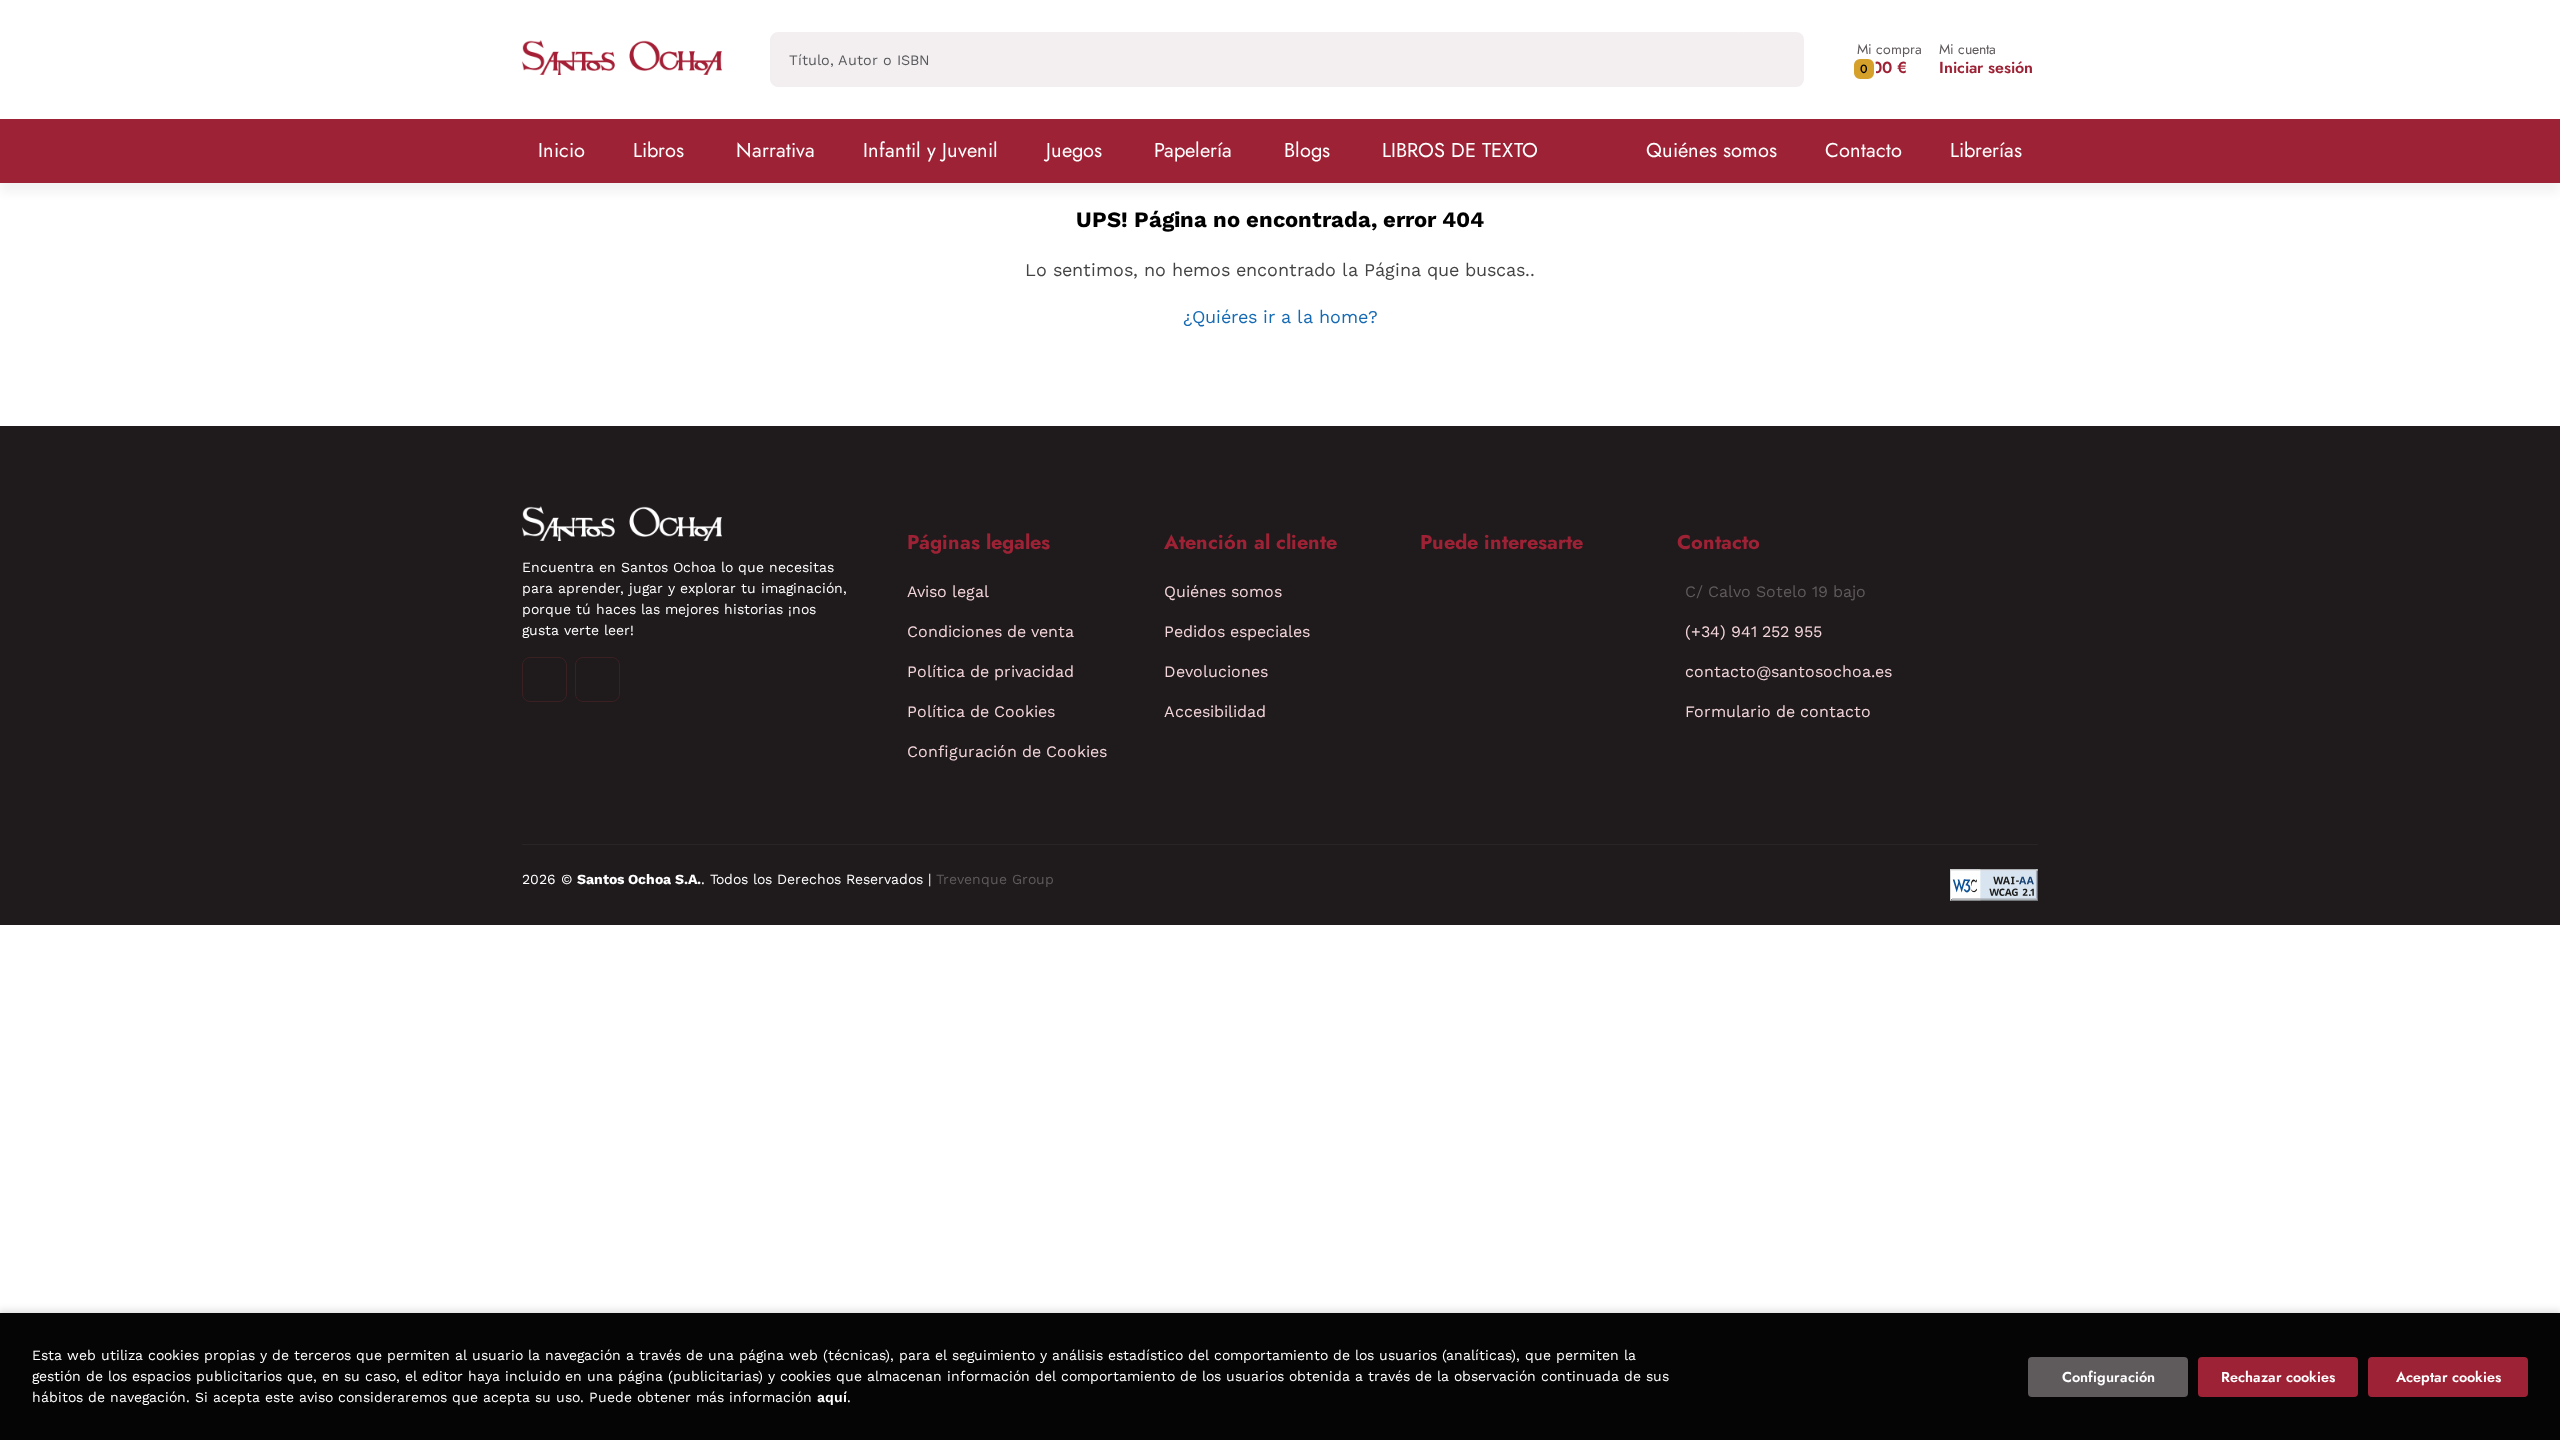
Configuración (2108, 1377)
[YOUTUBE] (597, 679)
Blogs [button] (1307, 150)
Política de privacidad (990, 671)
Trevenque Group (995, 879)
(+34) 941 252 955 (1753, 631)
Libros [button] (658, 150)
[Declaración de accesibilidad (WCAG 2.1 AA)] (1994, 885)
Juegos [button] (1074, 150)
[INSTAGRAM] (544, 679)
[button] (1889, 59)
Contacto (1863, 150)
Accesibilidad (1215, 711)
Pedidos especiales (1237, 631)
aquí (832, 1397)
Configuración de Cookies (1007, 751)
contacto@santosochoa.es (1788, 671)
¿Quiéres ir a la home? (1280, 316)
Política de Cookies (981, 711)
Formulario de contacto (1778, 711)
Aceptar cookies (2448, 1377)
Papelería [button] (1193, 150)
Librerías (1986, 150)
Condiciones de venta (990, 631)
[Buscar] (1771, 59)
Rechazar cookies (2278, 1377)
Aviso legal (948, 591)
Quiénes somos (1711, 150)
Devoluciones (1216, 671)
